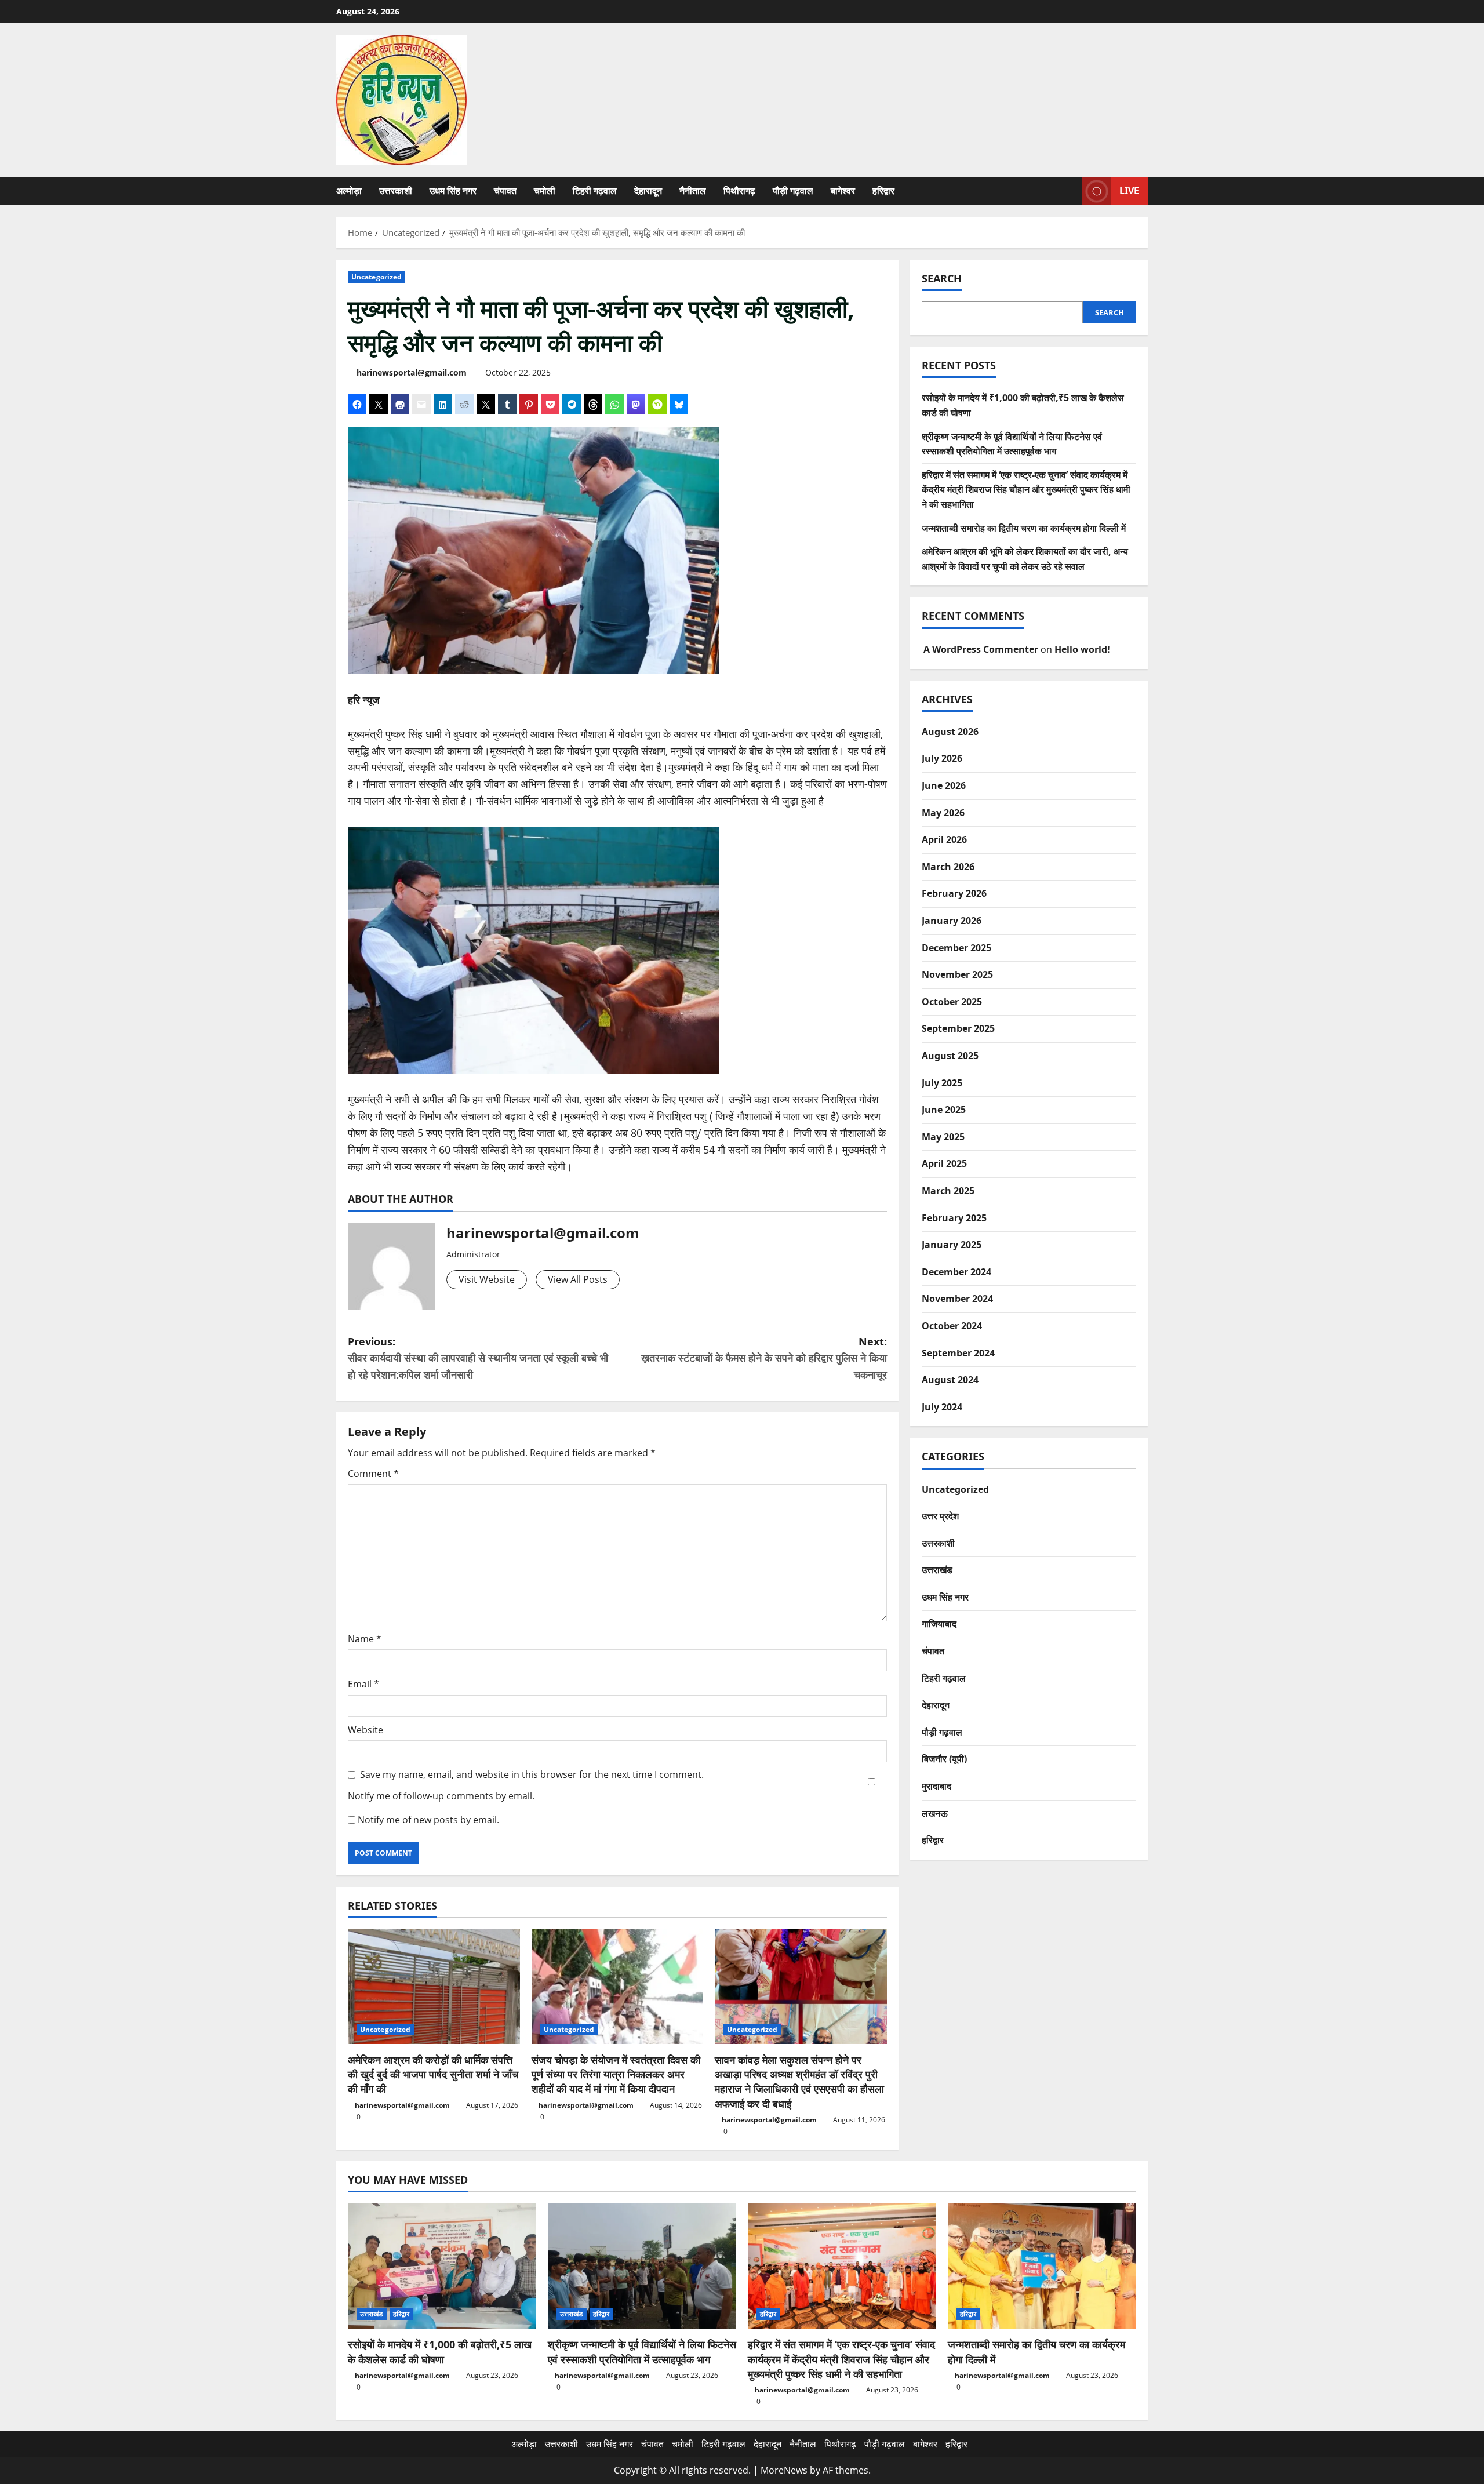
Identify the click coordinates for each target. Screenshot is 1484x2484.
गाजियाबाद (939, 1624)
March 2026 (948, 867)
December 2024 (956, 1272)
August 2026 (950, 732)
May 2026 (943, 813)
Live (1129, 191)
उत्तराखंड (937, 1570)
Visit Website (487, 1279)
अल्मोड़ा (349, 191)
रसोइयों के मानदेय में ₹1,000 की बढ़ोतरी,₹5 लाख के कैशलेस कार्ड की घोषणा (440, 2352)
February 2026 (954, 893)
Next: (764, 1358)
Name (365, 1639)
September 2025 (958, 1028)
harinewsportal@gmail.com (412, 372)
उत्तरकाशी (396, 191)
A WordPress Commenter (981, 649)
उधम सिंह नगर (453, 191)
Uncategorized (377, 277)
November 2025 (957, 974)
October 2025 (952, 1002)
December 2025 (956, 948)
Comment (373, 1474)
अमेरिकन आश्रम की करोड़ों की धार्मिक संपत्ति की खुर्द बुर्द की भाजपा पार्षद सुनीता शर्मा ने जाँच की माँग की (433, 2074)
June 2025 (944, 1110)
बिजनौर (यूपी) (944, 1759)
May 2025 (943, 1137)
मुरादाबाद (936, 1786)
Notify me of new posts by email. (428, 1820)
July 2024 (942, 1407)
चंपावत (505, 191)
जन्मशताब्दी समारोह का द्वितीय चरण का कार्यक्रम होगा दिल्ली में (1024, 528)
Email (363, 1684)
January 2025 (952, 1245)
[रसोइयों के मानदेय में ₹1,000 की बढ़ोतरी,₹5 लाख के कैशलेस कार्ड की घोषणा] (442, 2266)
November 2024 (957, 1299)
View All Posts (578, 1279)
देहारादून (648, 191)
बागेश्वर (843, 191)
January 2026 (952, 921)
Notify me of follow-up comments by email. (441, 1796)
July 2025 (942, 1083)
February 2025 (954, 1218)
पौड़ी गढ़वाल (793, 191)
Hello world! (1082, 649)
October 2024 (952, 1326)
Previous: (478, 1358)
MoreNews (784, 2470)
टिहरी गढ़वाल (595, 191)
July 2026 (942, 758)
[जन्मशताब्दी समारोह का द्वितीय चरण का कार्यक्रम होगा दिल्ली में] (1042, 2266)
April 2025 (944, 1163)
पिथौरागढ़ (739, 191)
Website (365, 1730)
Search (942, 278)
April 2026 (944, 839)
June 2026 (944, 785)
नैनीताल (693, 191)
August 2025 (950, 1056)
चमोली (545, 191)
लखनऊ (935, 1813)
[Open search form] (1070, 191)
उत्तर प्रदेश (940, 1516)
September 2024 (958, 1353)
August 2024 (950, 1380)
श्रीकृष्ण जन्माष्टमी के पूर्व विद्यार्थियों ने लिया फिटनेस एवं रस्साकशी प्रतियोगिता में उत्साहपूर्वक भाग (642, 2352)
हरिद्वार (883, 191)
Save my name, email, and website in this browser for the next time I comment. (532, 1774)
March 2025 (948, 1191)
